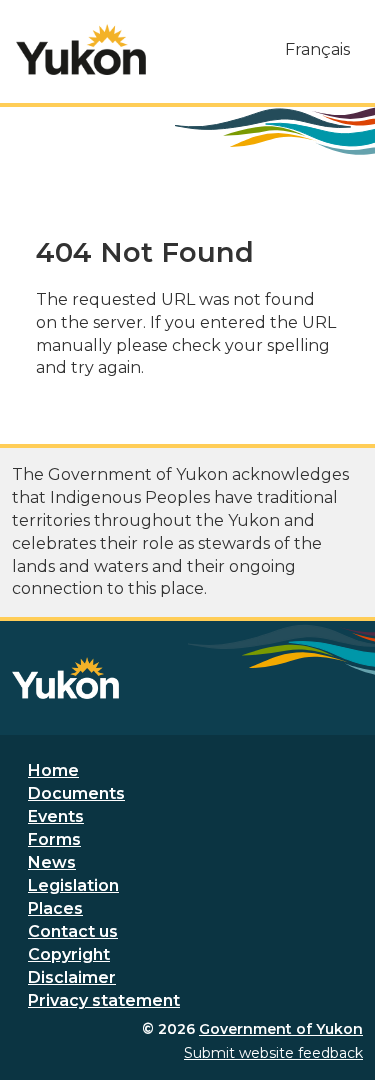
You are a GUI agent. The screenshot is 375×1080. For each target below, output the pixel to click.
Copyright (69, 954)
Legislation (73, 885)
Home (53, 770)
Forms (54, 839)
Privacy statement (104, 1000)
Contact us (73, 931)
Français (317, 49)
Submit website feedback (273, 1053)
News (52, 862)
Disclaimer (72, 977)
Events (56, 816)
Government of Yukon (281, 1029)
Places (55, 908)
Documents (76, 793)
